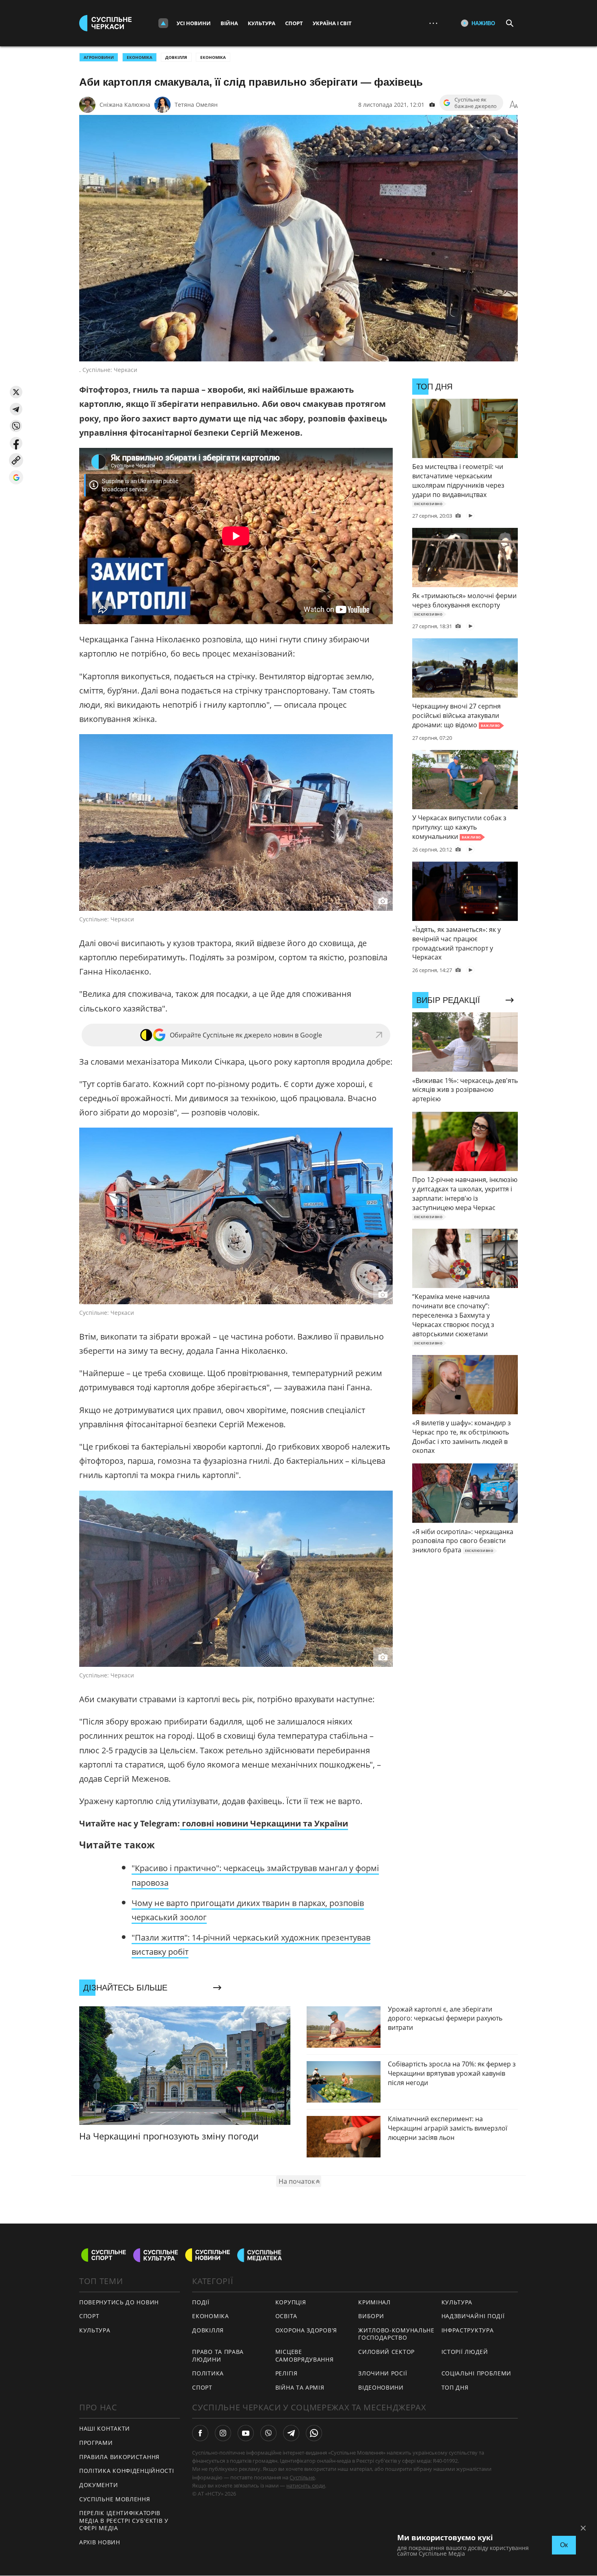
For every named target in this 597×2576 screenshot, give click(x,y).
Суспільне (302, 2477)
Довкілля (176, 57)
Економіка (213, 57)
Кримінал (374, 2302)
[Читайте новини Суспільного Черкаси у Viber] (268, 2433)
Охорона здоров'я (306, 2330)
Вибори (371, 2316)
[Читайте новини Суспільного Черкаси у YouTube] (246, 2433)
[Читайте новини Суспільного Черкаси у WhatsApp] (314, 2433)
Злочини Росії (383, 2373)
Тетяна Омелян (196, 105)
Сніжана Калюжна (125, 105)
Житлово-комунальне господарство (396, 2334)
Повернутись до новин (119, 2302)
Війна (229, 23)
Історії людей (465, 2352)
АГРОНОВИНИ (99, 57)
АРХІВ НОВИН (100, 2542)
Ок (564, 2545)
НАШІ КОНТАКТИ (105, 2428)
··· (433, 23)
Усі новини (194, 23)
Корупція (291, 2302)
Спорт (294, 23)
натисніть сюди (306, 2485)
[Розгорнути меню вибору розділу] (163, 23)
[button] (16, 392)
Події (201, 2302)
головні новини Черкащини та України (264, 1823)
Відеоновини (381, 2387)
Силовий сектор (386, 2352)
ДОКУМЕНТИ (98, 2485)
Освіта (286, 2316)
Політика (208, 2373)
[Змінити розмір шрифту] (514, 105)
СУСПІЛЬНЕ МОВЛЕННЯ (115, 2499)
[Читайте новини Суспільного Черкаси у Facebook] (200, 2433)
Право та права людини (218, 2356)
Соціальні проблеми (477, 2373)
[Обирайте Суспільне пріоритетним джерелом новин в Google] (16, 477)
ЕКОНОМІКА (140, 57)
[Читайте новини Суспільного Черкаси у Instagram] (223, 2433)
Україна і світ (332, 23)
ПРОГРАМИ (96, 2443)
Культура (262, 23)
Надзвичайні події (473, 2316)
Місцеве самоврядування (305, 2356)
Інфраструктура (468, 2330)
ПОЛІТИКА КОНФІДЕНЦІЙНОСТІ (127, 2471)
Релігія (287, 2373)
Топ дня (455, 2387)
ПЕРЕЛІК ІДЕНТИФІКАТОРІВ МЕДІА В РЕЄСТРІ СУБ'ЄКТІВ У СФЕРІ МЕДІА (124, 2520)
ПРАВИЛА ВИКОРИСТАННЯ (119, 2457)
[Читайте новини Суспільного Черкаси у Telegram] (291, 2433)
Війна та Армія (300, 2387)
